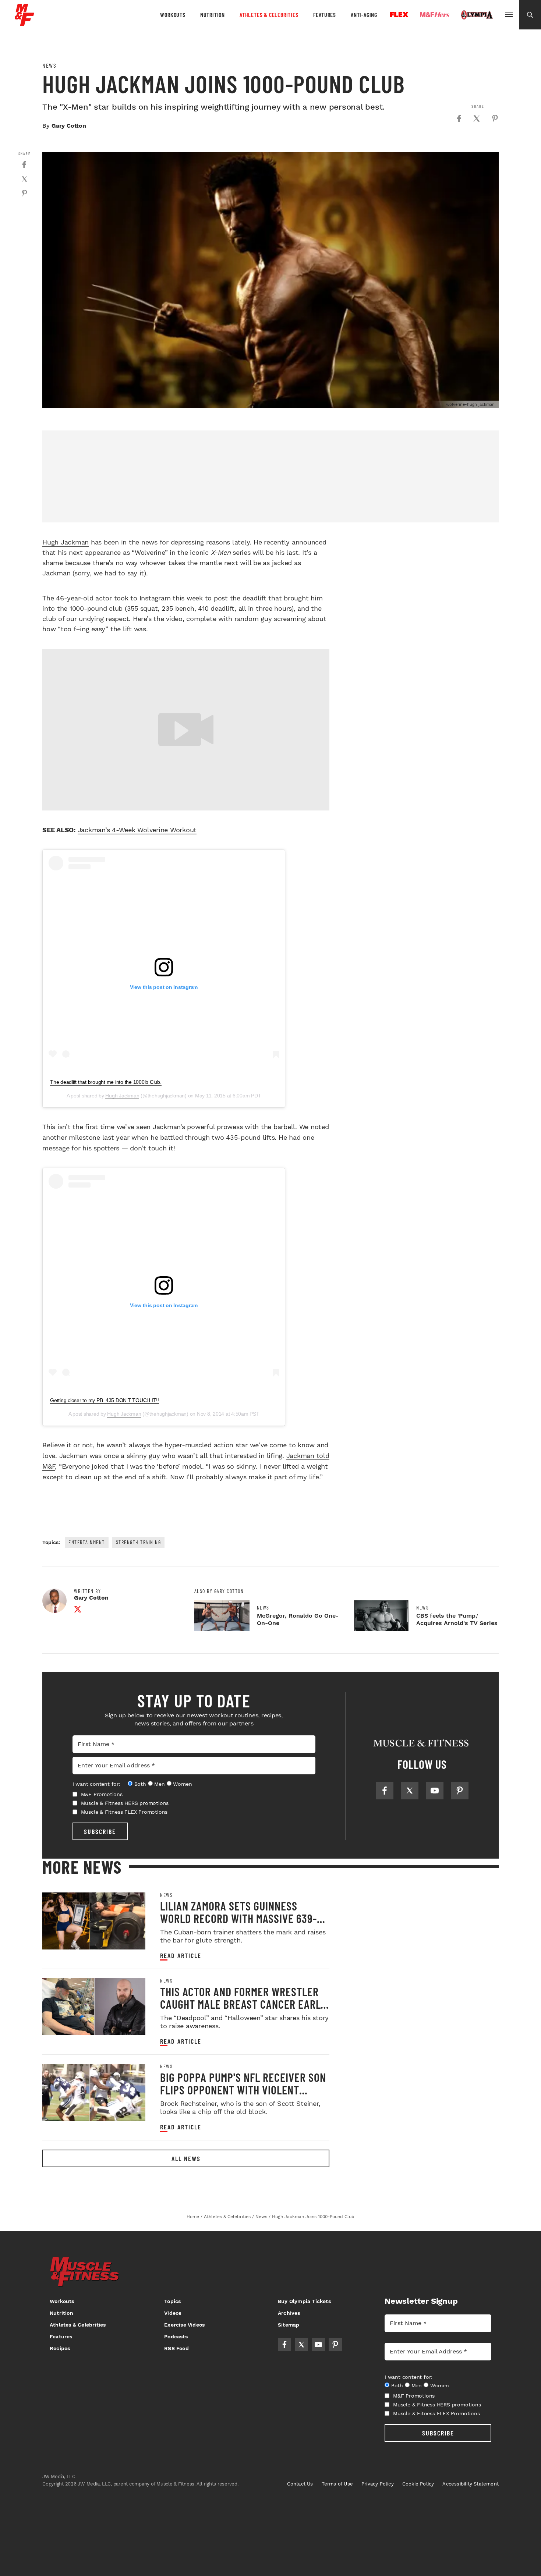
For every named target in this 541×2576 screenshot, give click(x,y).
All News (186, 2158)
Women (182, 1784)
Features (325, 15)
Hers (435, 15)
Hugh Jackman (66, 542)
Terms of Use (337, 2484)
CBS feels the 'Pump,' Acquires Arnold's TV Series (457, 1619)
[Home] (24, 23)
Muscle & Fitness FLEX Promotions (124, 1812)
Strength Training (139, 1542)
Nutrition (213, 15)
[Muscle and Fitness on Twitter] (410, 1791)
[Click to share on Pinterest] (495, 118)
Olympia (477, 15)
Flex (399, 15)
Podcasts (176, 2337)
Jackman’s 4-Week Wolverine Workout (137, 830)
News (49, 65)
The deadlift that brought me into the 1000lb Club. (106, 1082)
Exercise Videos (184, 2325)
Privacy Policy (378, 2484)
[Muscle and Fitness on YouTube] (435, 1791)
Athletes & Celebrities (269, 15)
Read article (181, 1956)
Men (159, 1784)
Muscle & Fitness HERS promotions (125, 1803)
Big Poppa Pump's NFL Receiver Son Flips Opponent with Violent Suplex (243, 2090)
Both (140, 1784)
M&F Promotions (102, 1794)
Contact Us (300, 2484)
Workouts (173, 15)
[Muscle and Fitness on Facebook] (385, 1791)
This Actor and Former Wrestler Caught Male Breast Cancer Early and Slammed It (243, 2004)
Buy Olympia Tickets (304, 2301)
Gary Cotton (69, 126)
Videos (173, 2313)
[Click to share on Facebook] (459, 118)
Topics (172, 2301)
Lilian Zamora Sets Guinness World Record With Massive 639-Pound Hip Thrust (238, 1918)
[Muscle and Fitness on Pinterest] (460, 1791)
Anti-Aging (364, 15)
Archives (289, 2313)
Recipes (60, 2348)
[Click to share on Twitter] (477, 118)
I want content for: (96, 1784)
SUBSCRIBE (100, 1831)
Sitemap (289, 2325)
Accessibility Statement (471, 2484)
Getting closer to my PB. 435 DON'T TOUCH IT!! (105, 1400)
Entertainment (87, 1542)
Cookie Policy (418, 2484)
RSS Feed (176, 2348)
